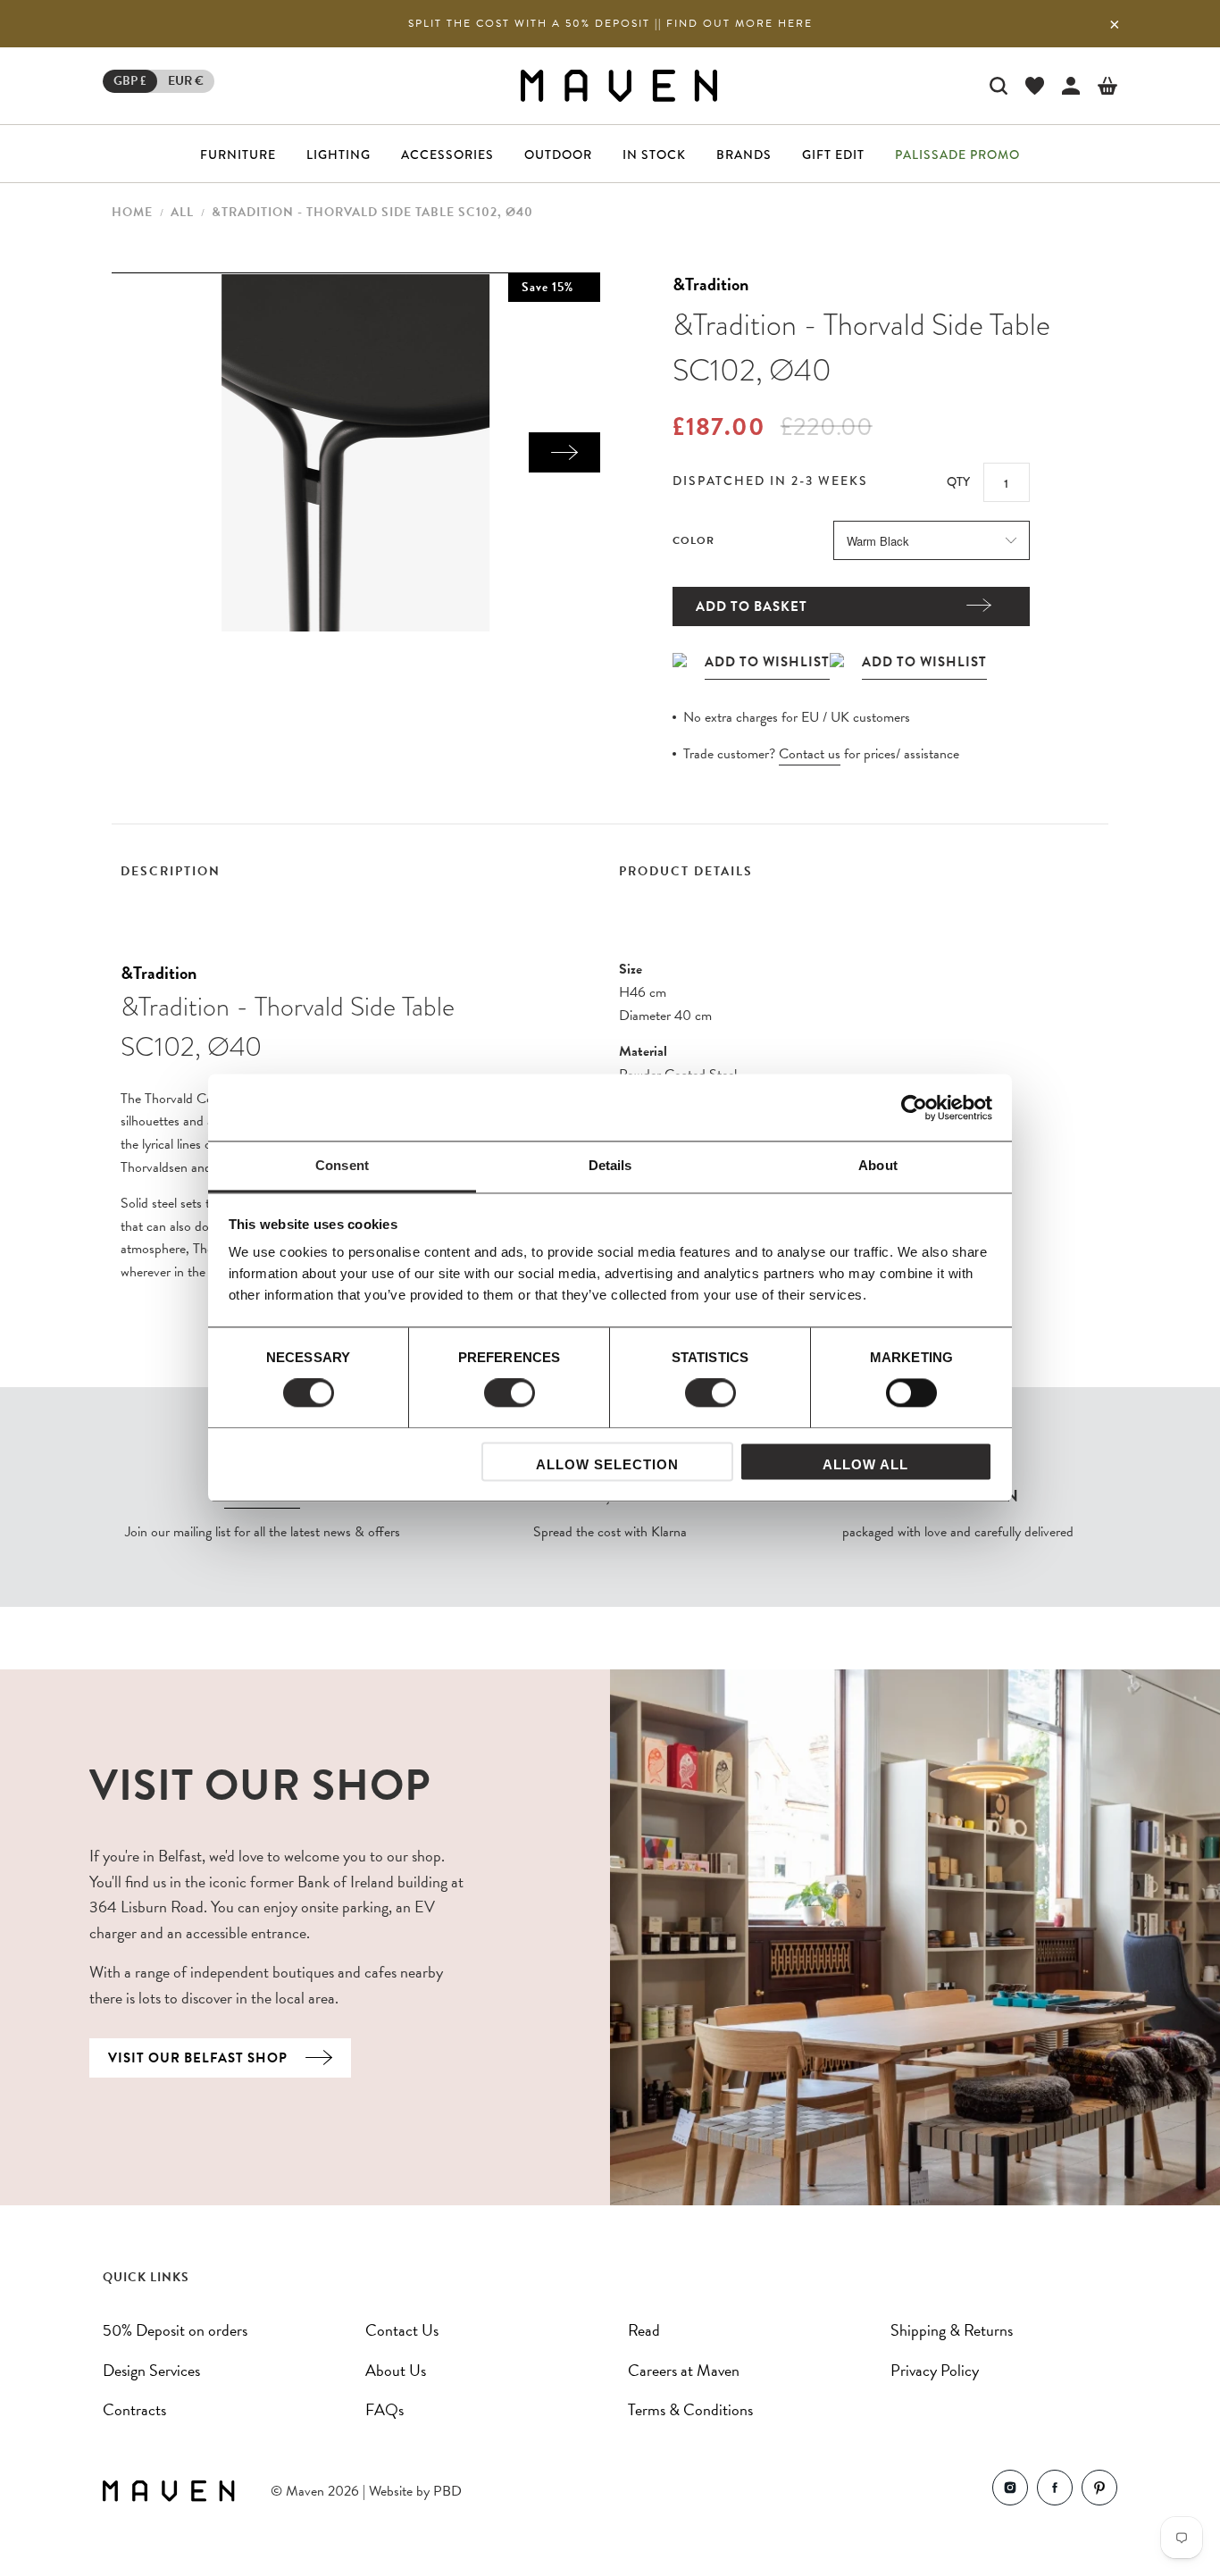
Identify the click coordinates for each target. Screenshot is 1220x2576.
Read (644, 2330)
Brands (744, 155)
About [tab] (878, 1165)
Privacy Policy (935, 2370)
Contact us (810, 754)
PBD (447, 2491)
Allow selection (607, 1464)
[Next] (564, 452)
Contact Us (402, 2330)
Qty (958, 481)
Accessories (447, 155)
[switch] (510, 1393)
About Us (396, 2370)
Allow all (865, 1464)
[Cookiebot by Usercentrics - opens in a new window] (914, 1108)
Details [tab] (610, 1165)
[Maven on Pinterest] (1099, 2492)
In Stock (654, 155)
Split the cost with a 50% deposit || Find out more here (610, 23)
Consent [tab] (342, 1165)
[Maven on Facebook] (1055, 2492)
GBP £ (130, 81)
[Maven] (619, 85)
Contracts (134, 2409)
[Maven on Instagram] (1010, 2492)
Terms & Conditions (690, 2409)
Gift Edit (833, 155)
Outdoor (558, 155)
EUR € (186, 81)
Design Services (151, 2370)
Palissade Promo (957, 155)
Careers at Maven (684, 2370)
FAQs (384, 2409)
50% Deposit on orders (175, 2330)
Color (694, 540)
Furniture (238, 155)
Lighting (338, 155)
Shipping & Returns (952, 2330)
